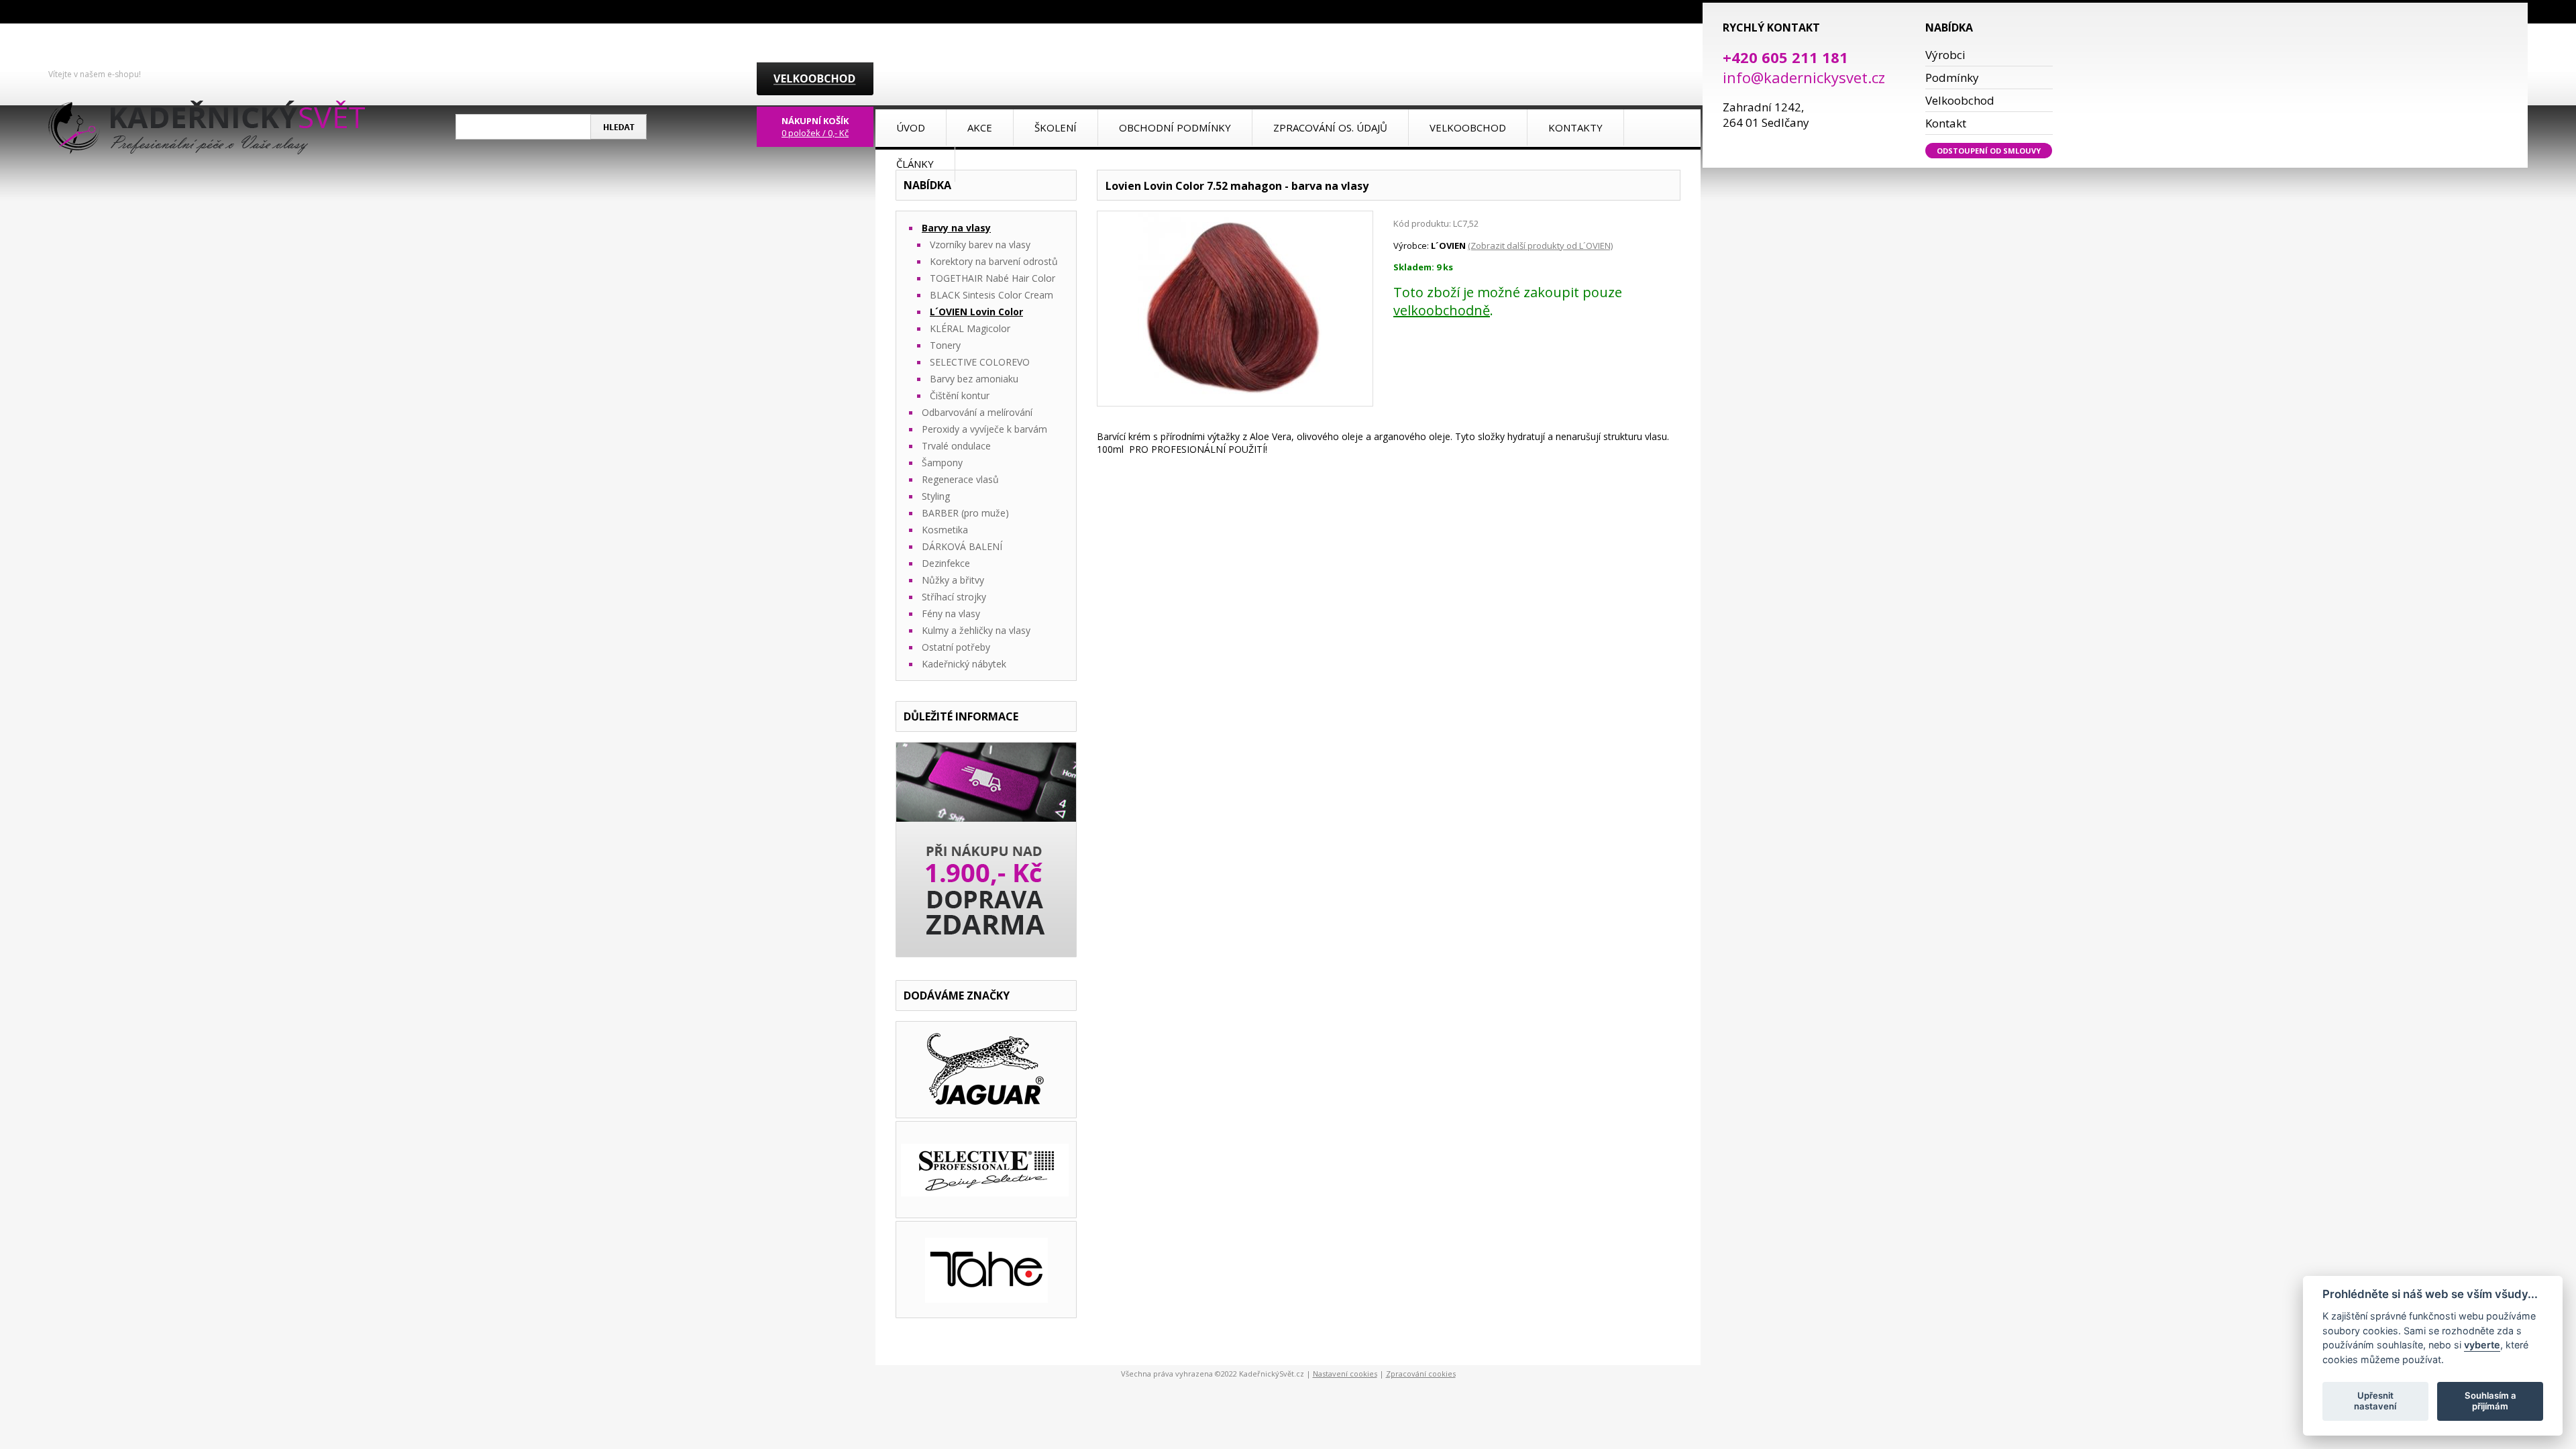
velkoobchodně (1442, 310)
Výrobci (1945, 55)
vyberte (2482, 1345)
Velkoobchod (1960, 100)
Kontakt (1946, 123)
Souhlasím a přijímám (2490, 1401)
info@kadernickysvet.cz (1804, 77)
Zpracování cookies (1421, 1374)
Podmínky (1952, 77)
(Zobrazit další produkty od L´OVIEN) (1540, 246)
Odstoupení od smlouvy (1989, 151)
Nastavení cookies (1345, 1374)
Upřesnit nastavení (2375, 1401)
